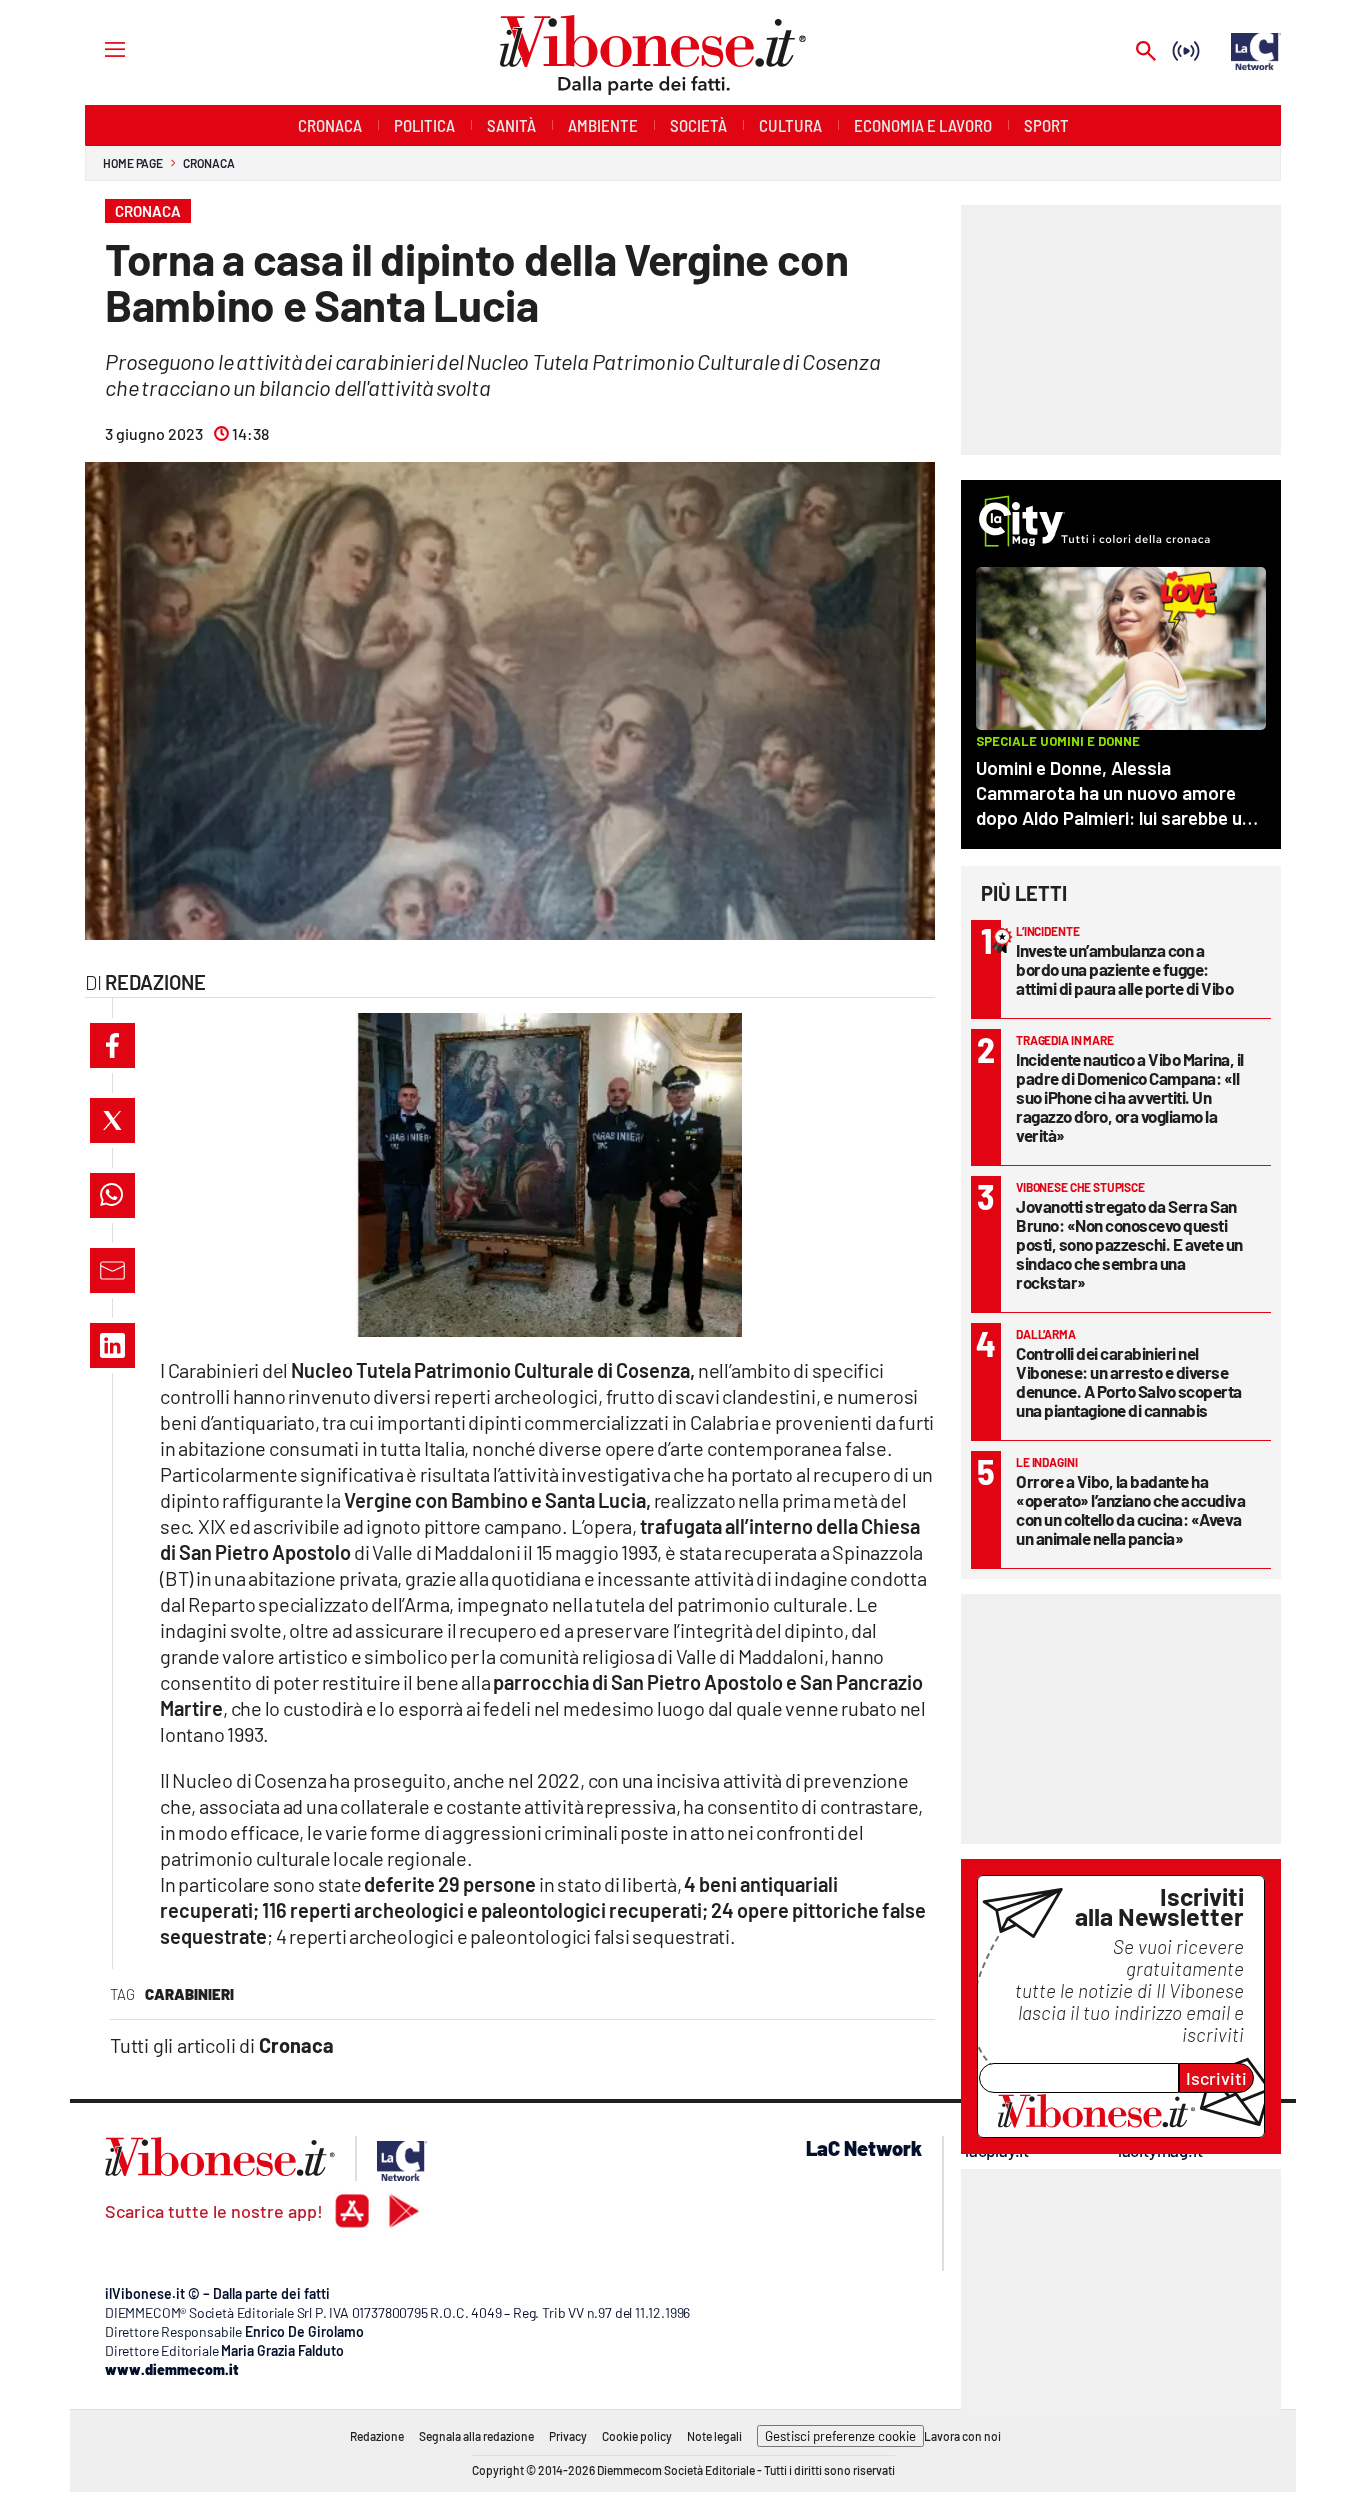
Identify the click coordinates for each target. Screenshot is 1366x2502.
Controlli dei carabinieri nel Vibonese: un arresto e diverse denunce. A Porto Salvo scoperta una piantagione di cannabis (1129, 1381)
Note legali (714, 2436)
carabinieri (189, 1994)
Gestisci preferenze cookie (840, 2436)
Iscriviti (1216, 2078)
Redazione (377, 2436)
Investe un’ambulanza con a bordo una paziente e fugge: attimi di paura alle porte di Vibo (1124, 969)
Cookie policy (637, 2436)
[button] (112, 1045)
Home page (133, 163)
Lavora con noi (962, 2436)
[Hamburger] (96, 48)
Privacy (568, 2436)
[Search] (1146, 52)
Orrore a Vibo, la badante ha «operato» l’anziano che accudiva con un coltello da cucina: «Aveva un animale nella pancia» (1130, 1509)
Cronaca (208, 163)
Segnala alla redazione (476, 2436)
